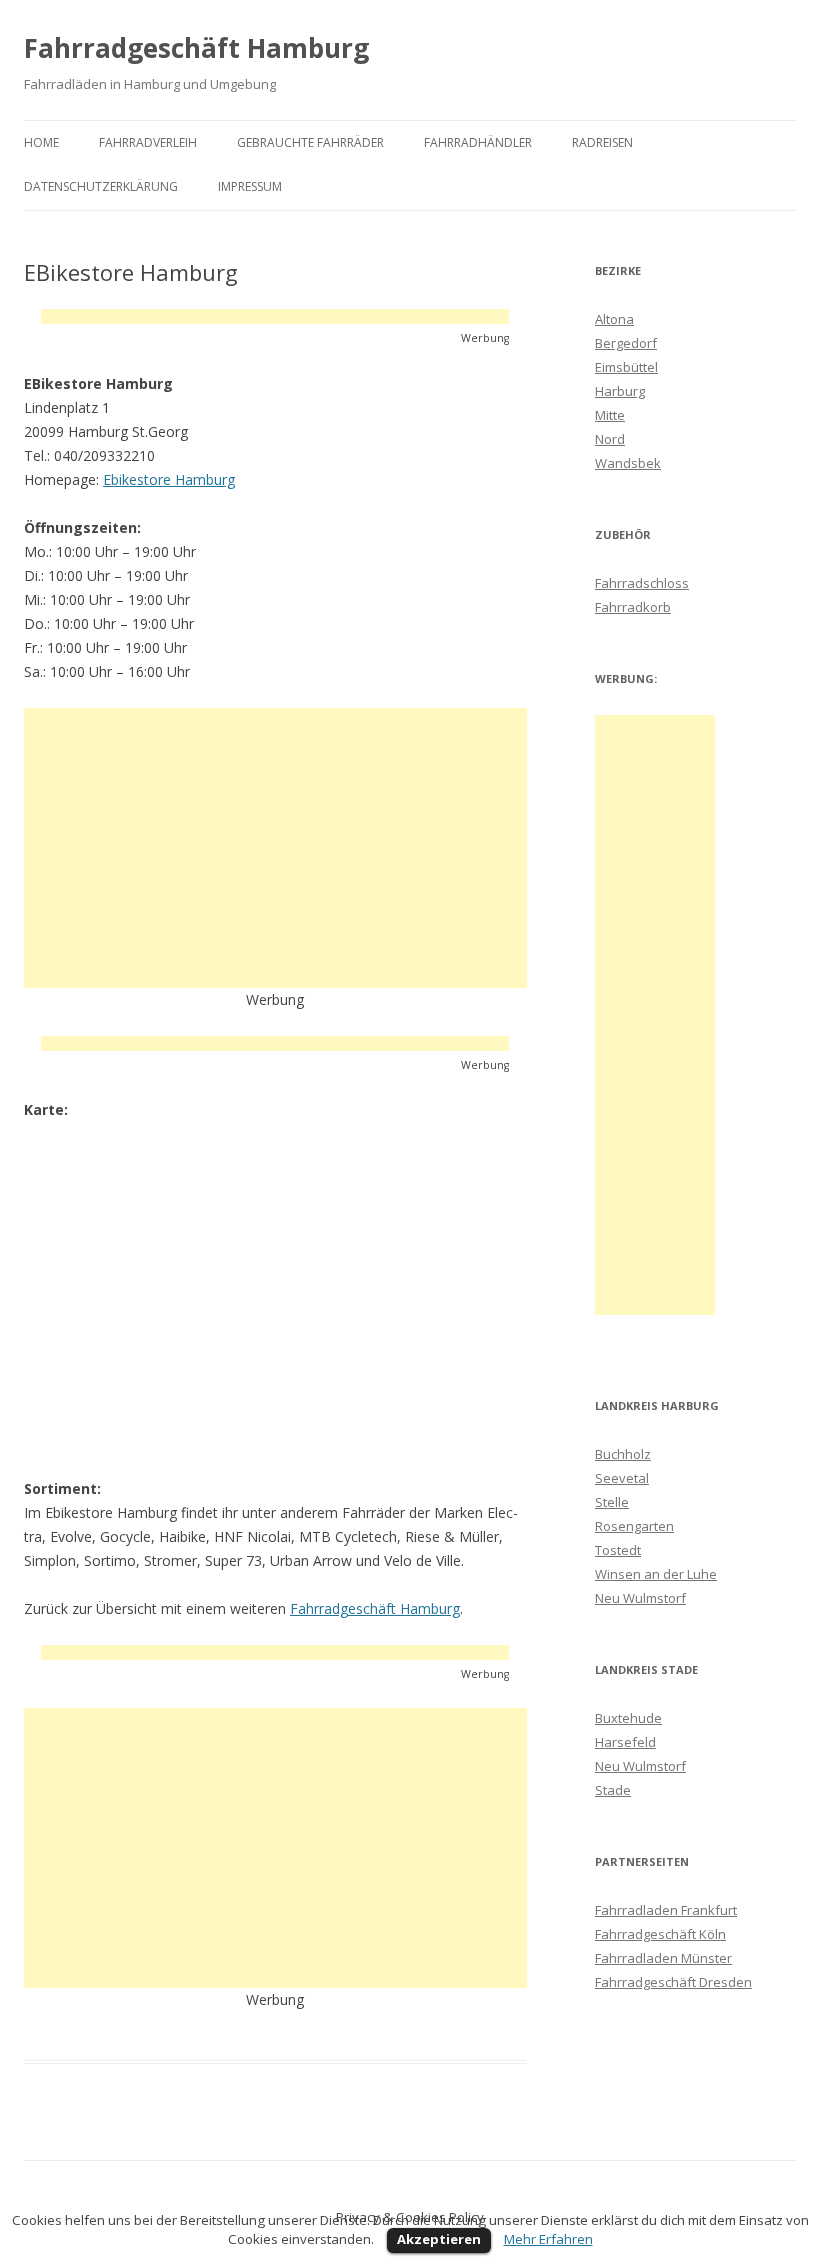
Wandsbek (628, 463)
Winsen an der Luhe (656, 1574)
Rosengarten (634, 1526)
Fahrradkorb (633, 607)
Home (41, 142)
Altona (614, 319)
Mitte (610, 415)
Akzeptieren (439, 2239)
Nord (610, 439)
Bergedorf (626, 343)
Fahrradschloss (642, 583)
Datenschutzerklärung (101, 186)
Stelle (612, 1502)
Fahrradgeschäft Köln (660, 1934)
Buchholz (623, 1454)
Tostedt (618, 1550)
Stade (613, 1790)
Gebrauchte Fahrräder (310, 142)
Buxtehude (628, 1718)
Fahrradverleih (148, 142)
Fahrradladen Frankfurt (666, 1910)
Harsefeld (625, 1742)
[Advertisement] (275, 316)
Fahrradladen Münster (663, 1958)
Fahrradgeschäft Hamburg (196, 48)
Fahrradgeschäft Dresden (673, 1982)
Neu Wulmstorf (640, 1598)
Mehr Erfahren (548, 2239)
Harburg (620, 391)
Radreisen (602, 142)
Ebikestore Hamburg (169, 479)
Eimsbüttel (626, 367)
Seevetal (622, 1478)
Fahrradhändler (478, 142)
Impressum (250, 186)
